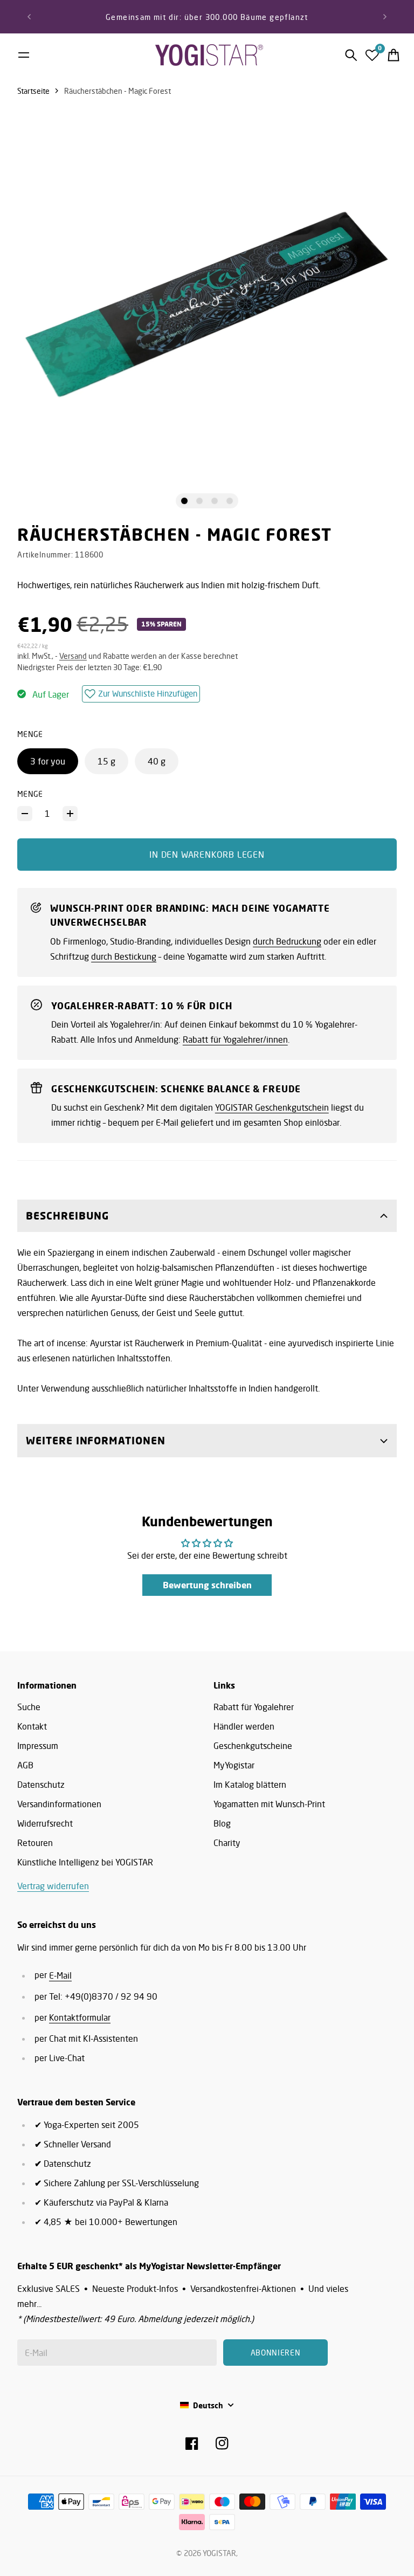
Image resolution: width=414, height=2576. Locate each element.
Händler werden (244, 1726)
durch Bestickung (124, 956)
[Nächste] (385, 17)
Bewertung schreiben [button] (207, 1585)
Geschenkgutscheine (253, 1746)
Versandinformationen (59, 1804)
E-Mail (60, 1975)
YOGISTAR (219, 2553)
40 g (157, 761)
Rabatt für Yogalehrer (254, 1707)
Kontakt (32, 1726)
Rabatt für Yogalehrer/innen (235, 1039)
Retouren (35, 1843)
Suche (29, 1707)
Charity (227, 1843)
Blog (222, 1823)
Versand (73, 656)
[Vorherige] (29, 17)
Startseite (33, 91)
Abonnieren (276, 2353)
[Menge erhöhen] (70, 814)
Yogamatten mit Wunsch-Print (269, 1804)
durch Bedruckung (287, 941)
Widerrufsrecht (45, 1823)
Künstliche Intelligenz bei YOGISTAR (85, 1862)
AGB (25, 1765)
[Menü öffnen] (24, 55)
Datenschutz (41, 1785)
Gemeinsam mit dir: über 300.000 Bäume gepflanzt (207, 17)
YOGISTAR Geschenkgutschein (272, 1107)
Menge (30, 794)
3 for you (48, 761)
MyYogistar (234, 1765)
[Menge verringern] (25, 814)
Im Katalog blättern (250, 1785)
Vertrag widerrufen (53, 1886)
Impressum (38, 1746)
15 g (106, 761)
